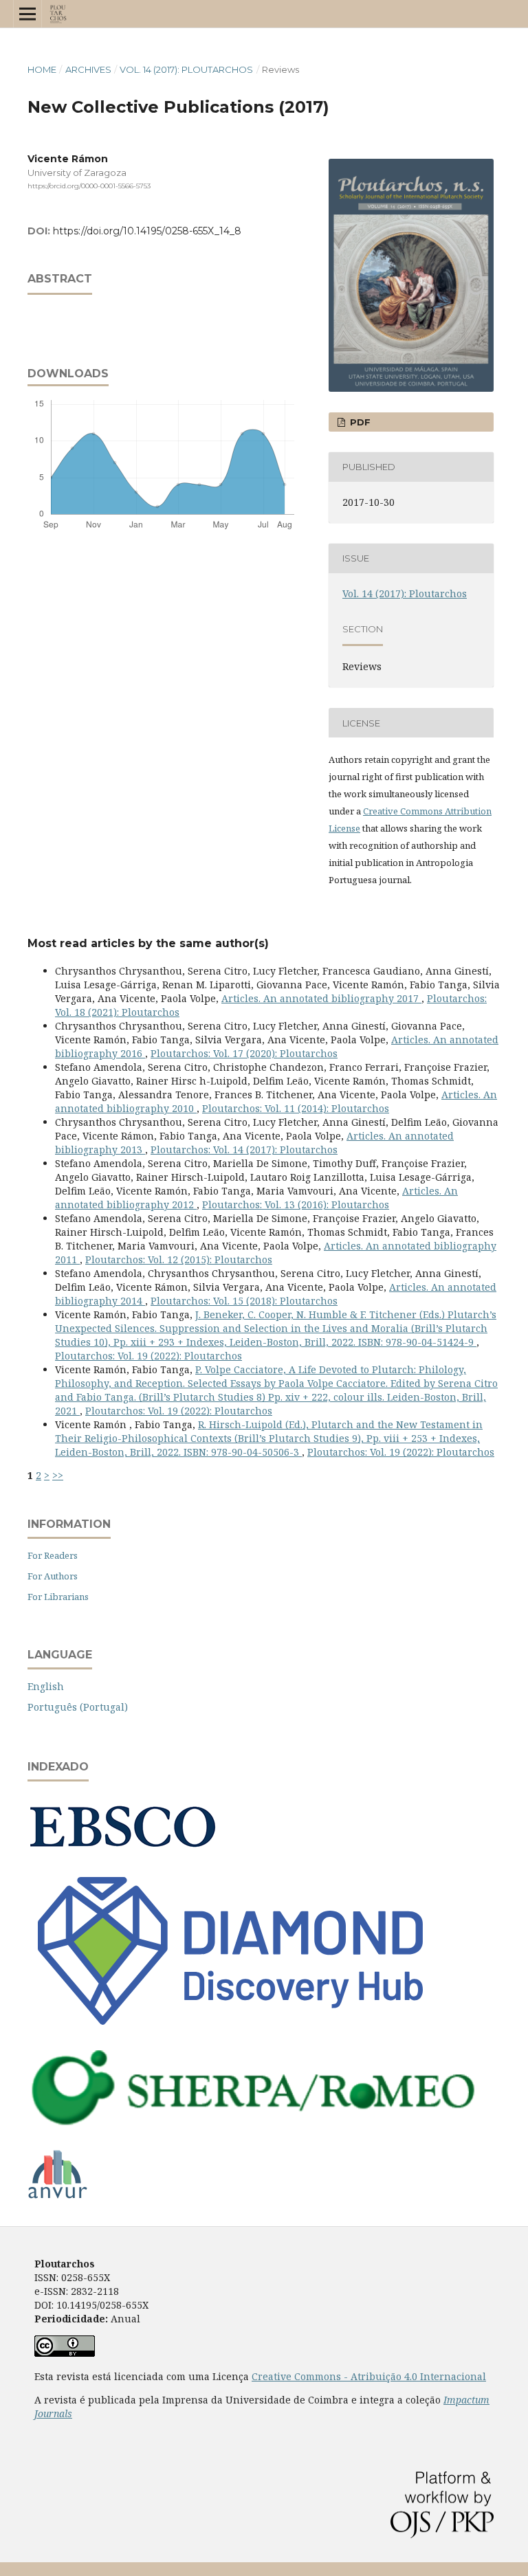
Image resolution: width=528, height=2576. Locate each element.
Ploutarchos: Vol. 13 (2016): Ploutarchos (296, 1204)
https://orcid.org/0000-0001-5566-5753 (89, 186)
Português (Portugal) (78, 1707)
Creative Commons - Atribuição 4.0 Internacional (369, 2376)
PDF (359, 422)
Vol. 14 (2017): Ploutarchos (186, 69)
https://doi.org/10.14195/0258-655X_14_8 (147, 231)
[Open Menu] (27, 14)
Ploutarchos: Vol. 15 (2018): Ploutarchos (244, 1301)
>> (58, 1475)
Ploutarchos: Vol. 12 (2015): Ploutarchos (179, 1259)
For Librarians (58, 1597)
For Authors (53, 1576)
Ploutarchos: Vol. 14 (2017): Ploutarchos (244, 1150)
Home (42, 69)
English (46, 1686)
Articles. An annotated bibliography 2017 (321, 998)
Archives (88, 69)
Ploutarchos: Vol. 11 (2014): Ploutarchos (296, 1108)
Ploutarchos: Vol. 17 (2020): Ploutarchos (244, 1053)
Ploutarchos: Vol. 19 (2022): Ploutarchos (148, 1356)
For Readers (53, 1555)
